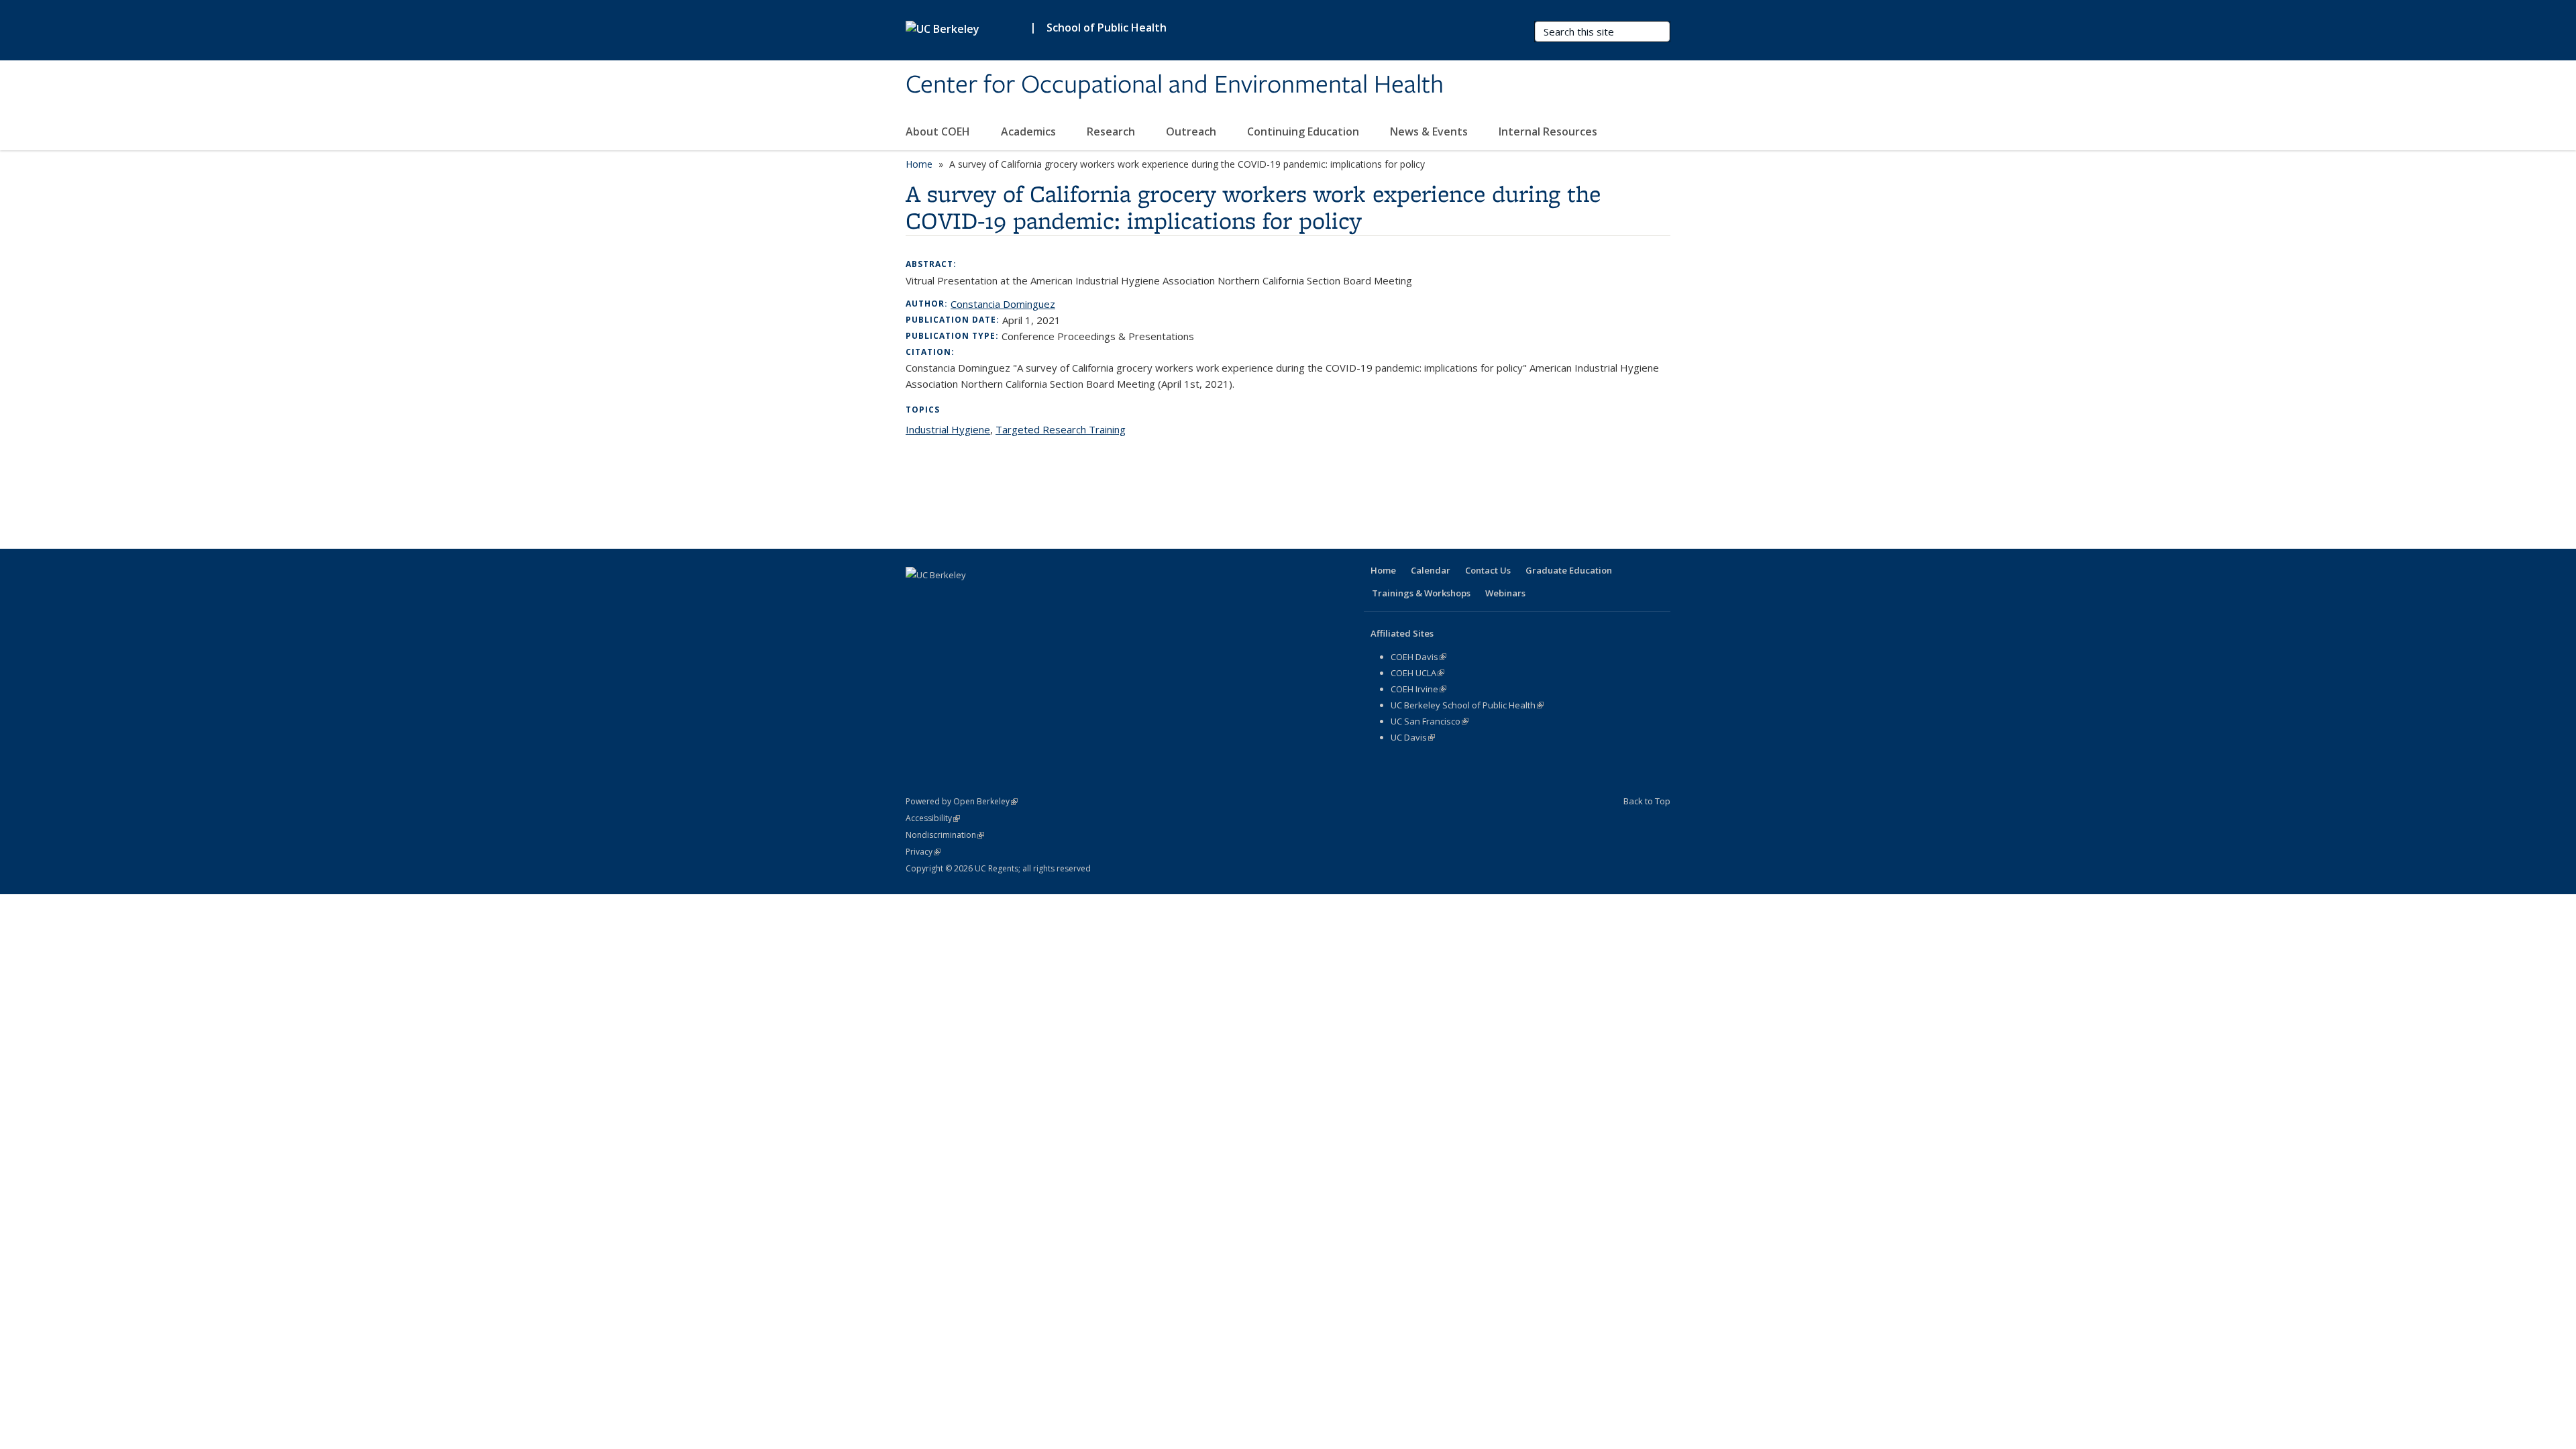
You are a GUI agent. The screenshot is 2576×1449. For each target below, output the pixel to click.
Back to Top (1647, 801)
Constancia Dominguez (1003, 304)
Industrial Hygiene (948, 429)
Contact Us (1488, 570)
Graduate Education (1569, 570)
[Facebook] (918, 598)
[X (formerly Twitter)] (944, 598)
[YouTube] (996, 598)
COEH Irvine (1418, 689)
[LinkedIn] (970, 598)
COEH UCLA (1417, 673)
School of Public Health (1107, 28)
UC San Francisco (1430, 721)
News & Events (1430, 131)
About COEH (939, 131)
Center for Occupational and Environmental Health (1175, 85)
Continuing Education (1304, 131)
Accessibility (933, 818)
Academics (1030, 131)
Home (919, 164)
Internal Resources (1549, 131)
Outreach (1192, 131)
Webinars (1505, 593)
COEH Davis (1418, 657)
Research (1112, 131)
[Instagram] (1022, 598)
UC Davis (1413, 737)
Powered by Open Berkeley (962, 801)
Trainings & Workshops (1421, 593)
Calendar (1431, 570)
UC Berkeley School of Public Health (1467, 705)
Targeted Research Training (1061, 429)
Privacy (923, 852)
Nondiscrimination (945, 835)
